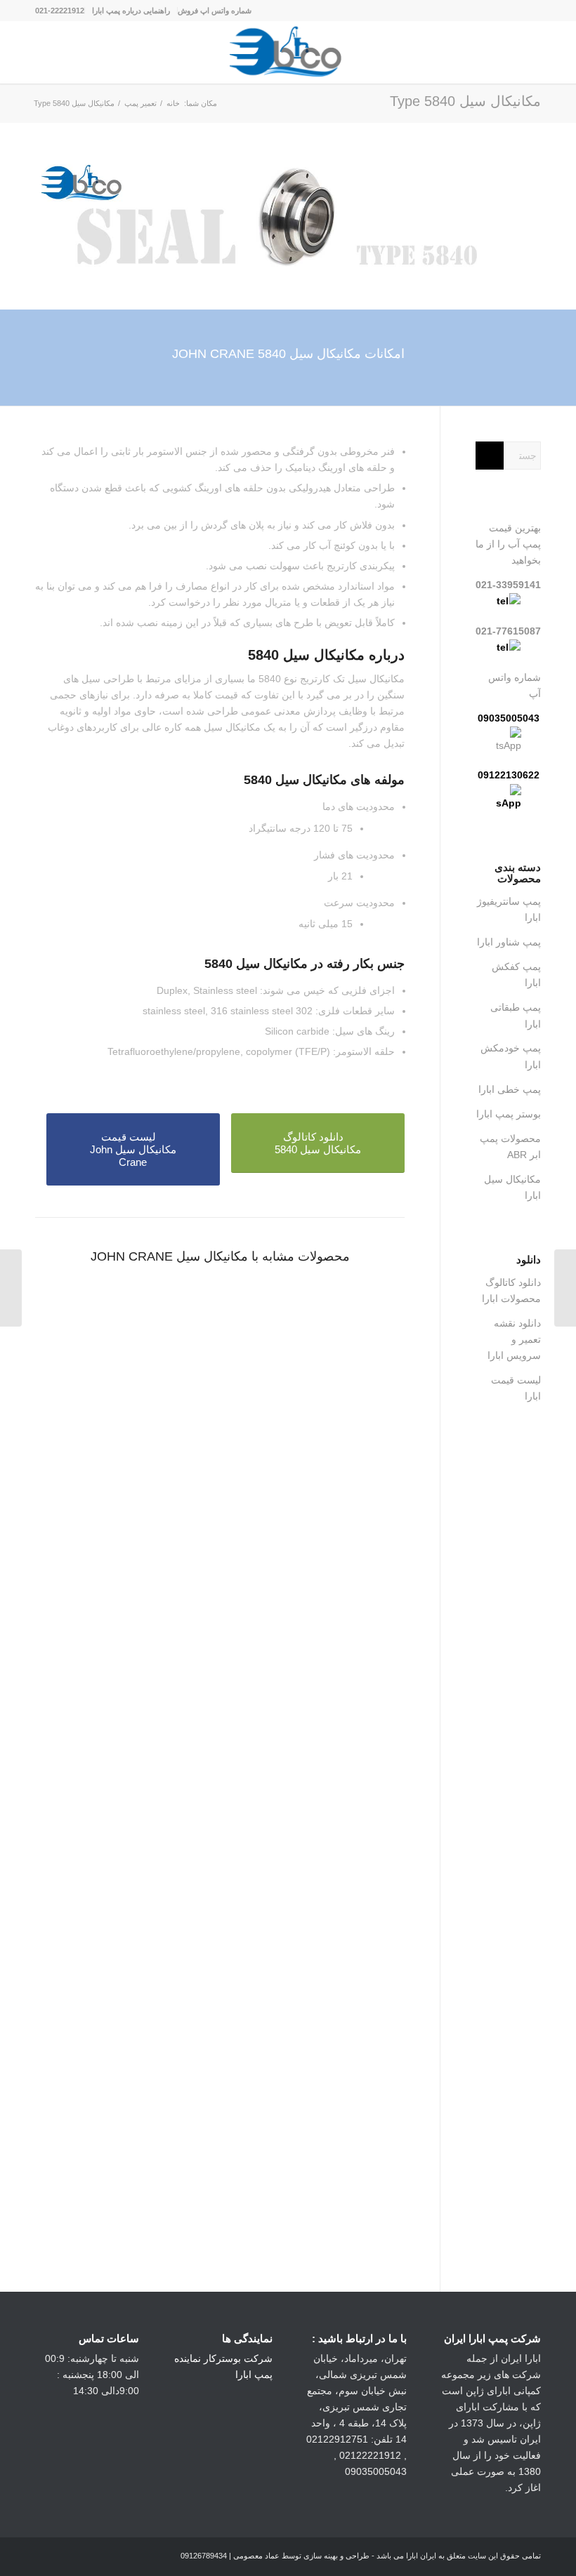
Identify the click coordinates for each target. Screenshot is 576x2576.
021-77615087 (508, 631)
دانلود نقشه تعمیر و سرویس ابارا (514, 1339)
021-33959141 (508, 585)
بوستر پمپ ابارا (509, 1114)
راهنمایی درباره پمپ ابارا (131, 11)
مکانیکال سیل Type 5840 (465, 101)
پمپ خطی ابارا (510, 1089)
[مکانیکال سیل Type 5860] (565, 1288)
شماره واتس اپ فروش (215, 11)
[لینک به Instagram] (109, 2558)
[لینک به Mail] (46, 2558)
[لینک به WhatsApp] (88, 2558)
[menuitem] (214, 11)
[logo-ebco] (288, 52)
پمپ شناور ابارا (509, 942)
